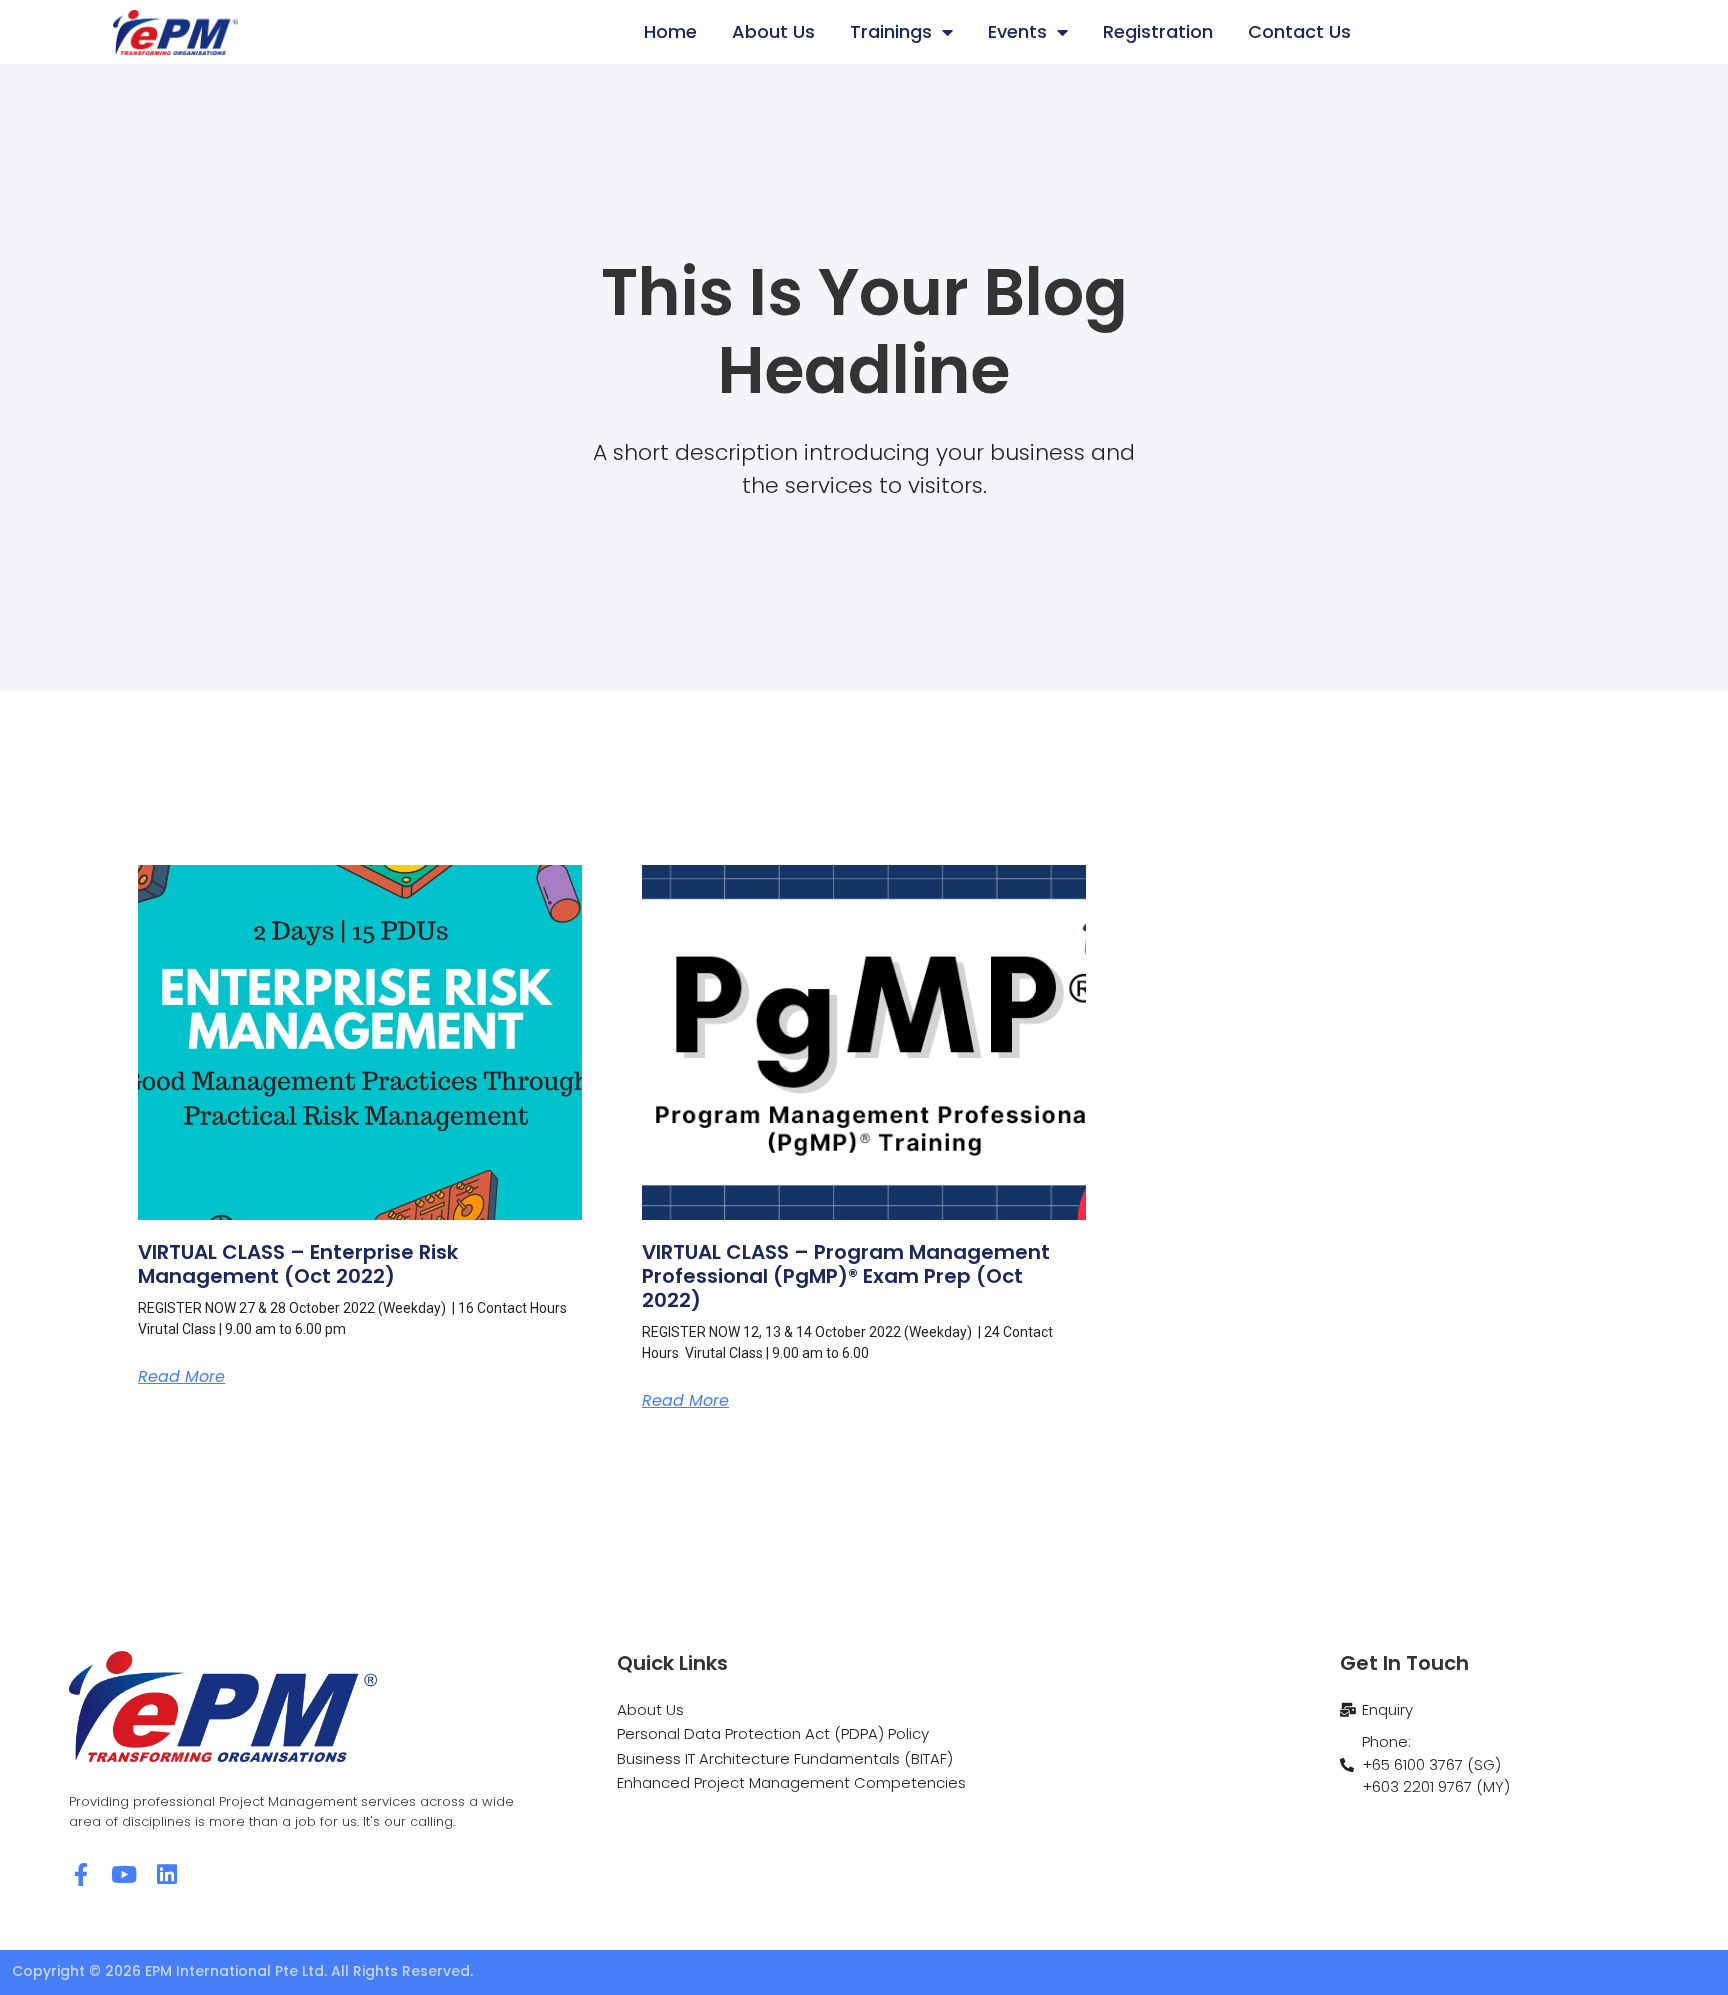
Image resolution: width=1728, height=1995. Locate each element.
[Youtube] (123, 1874)
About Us (773, 32)
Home (670, 32)
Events (1017, 32)
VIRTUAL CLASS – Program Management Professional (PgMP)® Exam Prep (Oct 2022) (846, 1276)
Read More (181, 1376)
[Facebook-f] (80, 1874)
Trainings (891, 32)
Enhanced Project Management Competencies (791, 1782)
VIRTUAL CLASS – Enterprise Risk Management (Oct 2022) (298, 1264)
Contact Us (1299, 32)
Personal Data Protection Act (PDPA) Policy (773, 1733)
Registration (1158, 32)
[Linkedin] (166, 1874)
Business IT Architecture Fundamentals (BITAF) (785, 1758)
